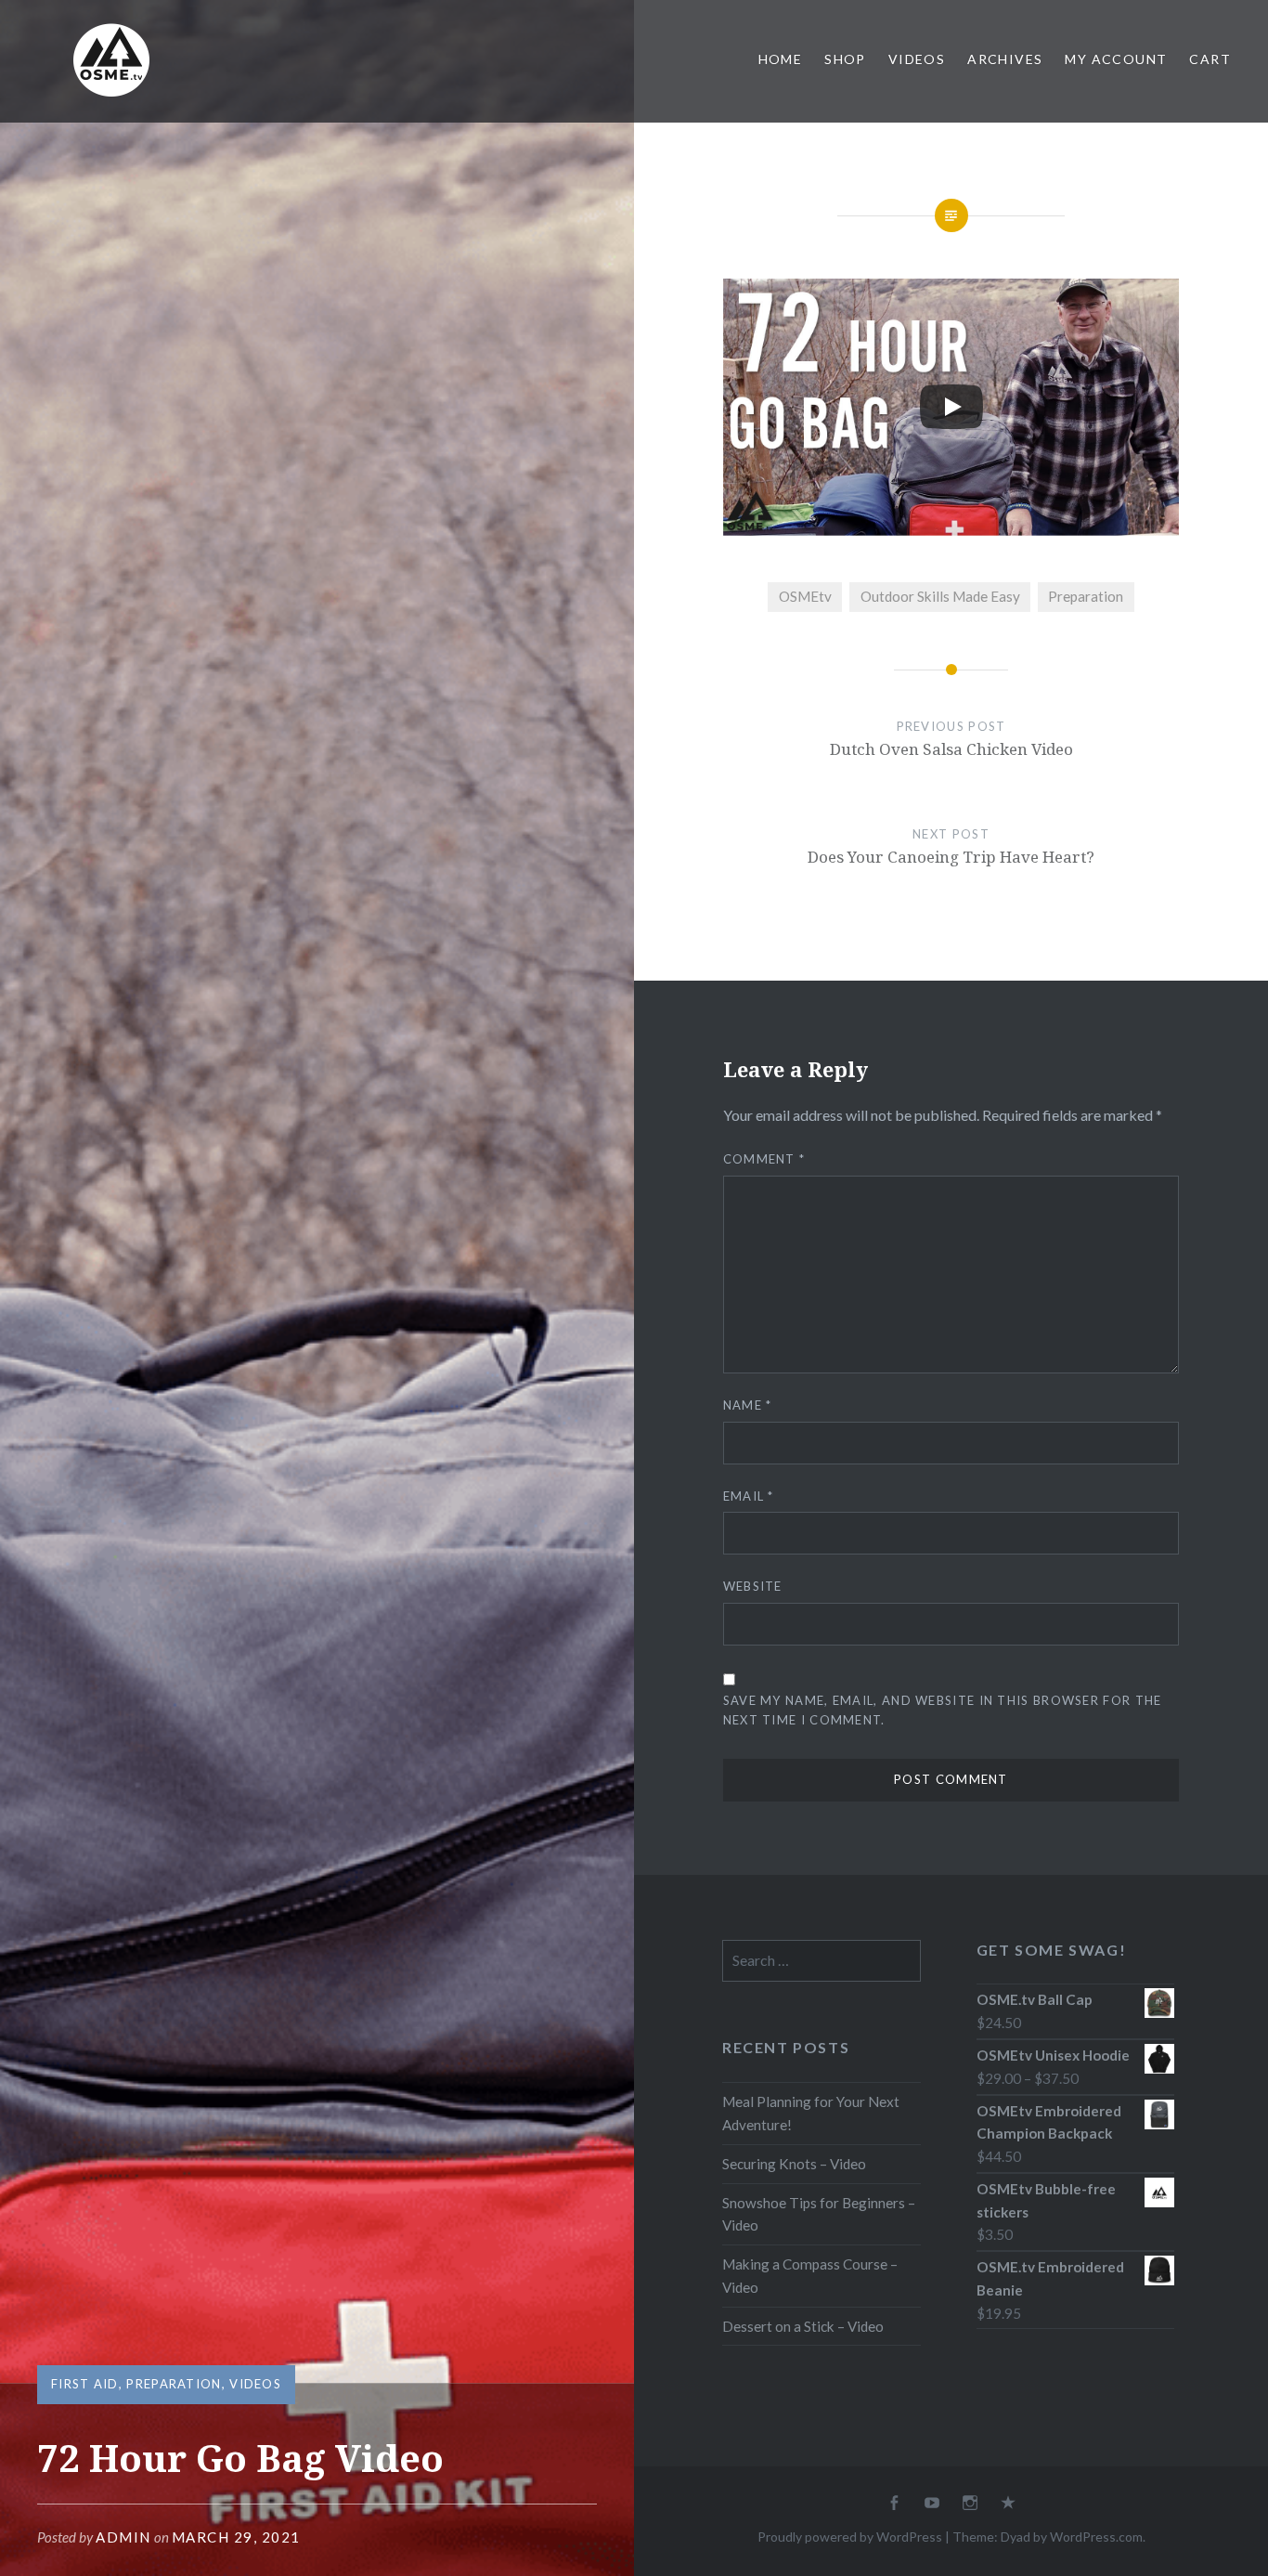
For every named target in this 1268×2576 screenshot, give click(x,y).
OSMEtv (805, 596)
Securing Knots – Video (794, 2164)
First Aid (85, 2384)
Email (749, 1496)
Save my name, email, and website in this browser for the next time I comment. (943, 1710)
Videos (917, 59)
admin (123, 2537)
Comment (764, 1159)
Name (748, 1405)
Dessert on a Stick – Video (803, 2326)
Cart (1210, 59)
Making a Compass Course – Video (810, 2276)
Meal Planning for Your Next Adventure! (811, 2113)
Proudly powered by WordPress (850, 2537)
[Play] (951, 407)
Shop (845, 59)
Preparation (174, 2384)
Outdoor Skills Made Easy (940, 596)
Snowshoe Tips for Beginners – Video (819, 2214)
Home (781, 59)
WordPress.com (1096, 2537)
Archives (1005, 59)
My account (1116, 59)
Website (753, 1586)
